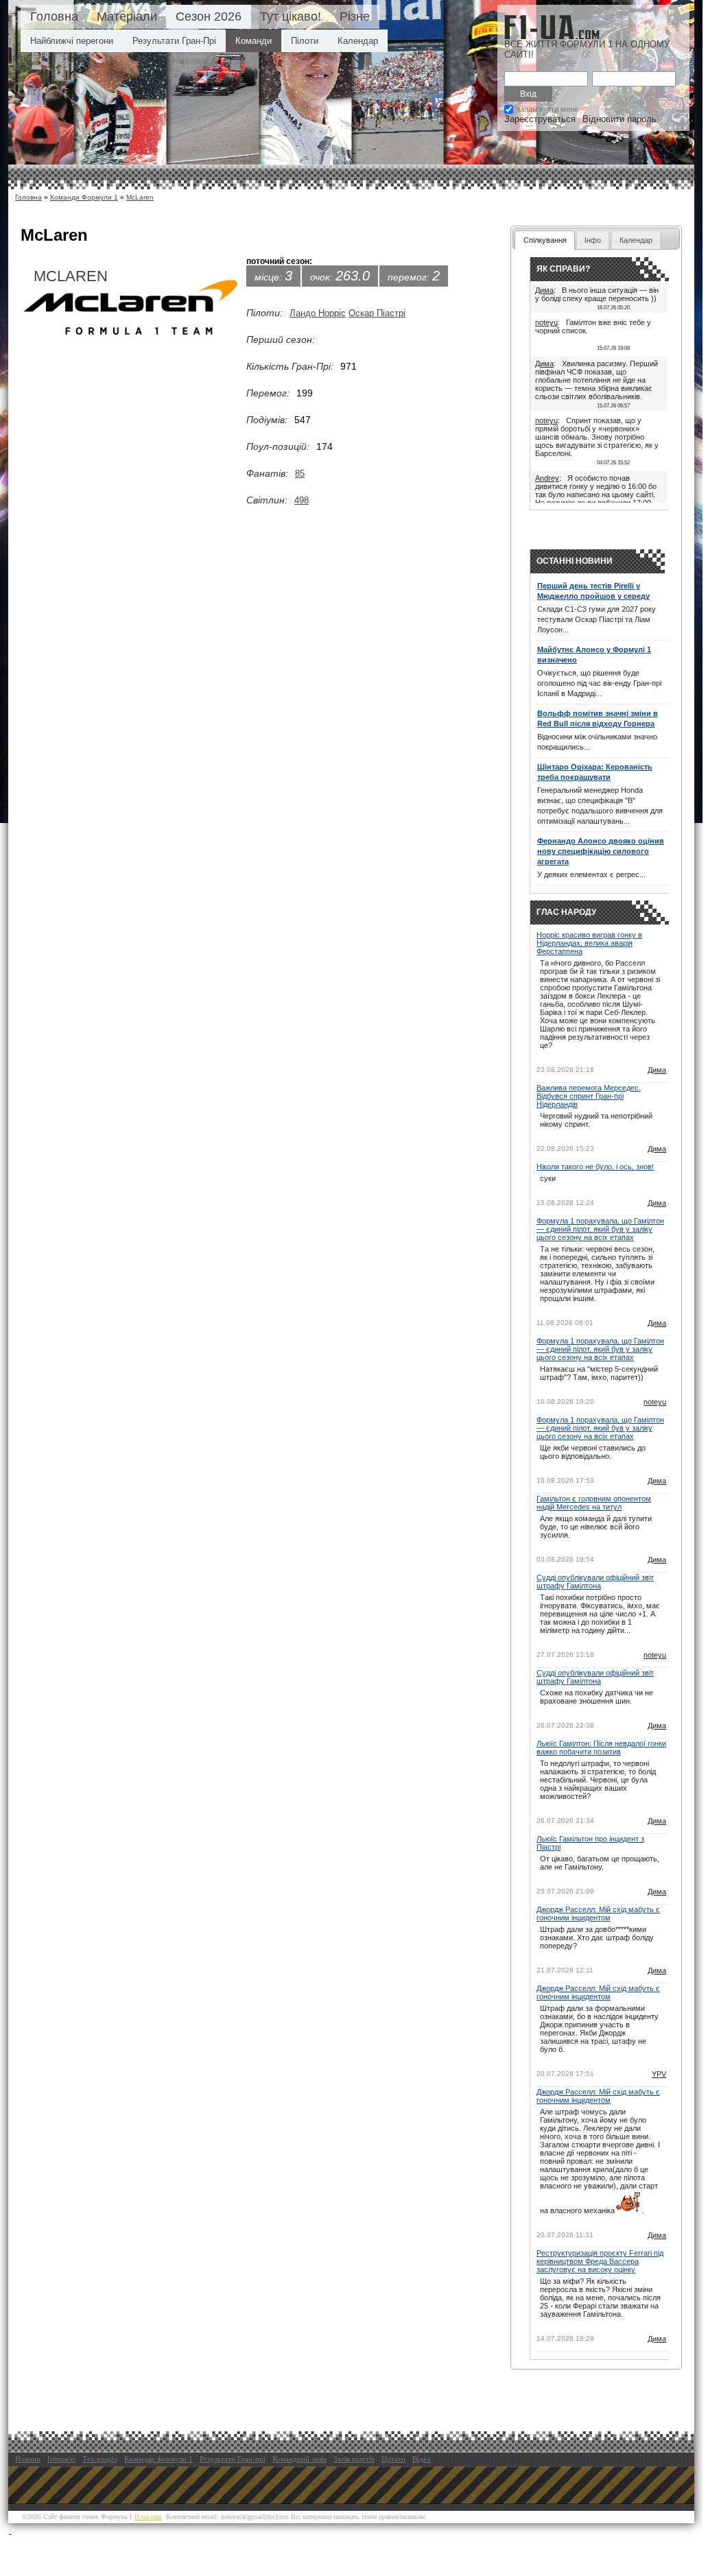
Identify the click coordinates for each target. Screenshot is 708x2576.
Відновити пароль (619, 119)
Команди (253, 41)
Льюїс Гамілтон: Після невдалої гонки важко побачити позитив (601, 1748)
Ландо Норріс (318, 313)
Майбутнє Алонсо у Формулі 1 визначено (594, 655)
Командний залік (299, 2459)
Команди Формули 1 (84, 197)
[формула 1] (552, 27)
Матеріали (127, 16)
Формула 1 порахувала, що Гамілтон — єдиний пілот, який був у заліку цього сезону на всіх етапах (600, 1229)
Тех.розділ (100, 2459)
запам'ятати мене (547, 109)
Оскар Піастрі (377, 313)
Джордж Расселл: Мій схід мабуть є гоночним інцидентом (598, 1913)
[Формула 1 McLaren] (131, 311)
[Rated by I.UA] (42, 2530)
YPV (659, 2074)
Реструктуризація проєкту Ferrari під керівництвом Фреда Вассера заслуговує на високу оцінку (600, 2261)
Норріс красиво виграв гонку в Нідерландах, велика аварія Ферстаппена (589, 943)
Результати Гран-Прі (174, 41)
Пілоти (305, 41)
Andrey (547, 478)
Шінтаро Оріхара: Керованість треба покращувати (595, 772)
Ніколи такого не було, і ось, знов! (595, 1167)
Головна (54, 16)
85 (300, 474)
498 (302, 500)
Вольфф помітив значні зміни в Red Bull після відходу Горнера (598, 718)
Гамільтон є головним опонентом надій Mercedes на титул (594, 1503)
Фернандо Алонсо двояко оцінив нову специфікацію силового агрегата (601, 851)
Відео (422, 2459)
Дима (544, 290)
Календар (358, 41)
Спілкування (545, 240)
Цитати (393, 2459)
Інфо (593, 240)
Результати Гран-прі (233, 2459)
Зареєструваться (540, 119)
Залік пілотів (354, 2459)
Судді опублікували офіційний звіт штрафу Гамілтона (595, 1582)
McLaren (140, 197)
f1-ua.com (148, 2517)
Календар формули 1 (158, 2459)
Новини (28, 2459)
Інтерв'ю (61, 2459)
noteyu (546, 322)
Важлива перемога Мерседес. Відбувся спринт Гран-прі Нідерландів (589, 1096)
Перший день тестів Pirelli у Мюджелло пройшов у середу (593, 591)
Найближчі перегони (72, 41)
